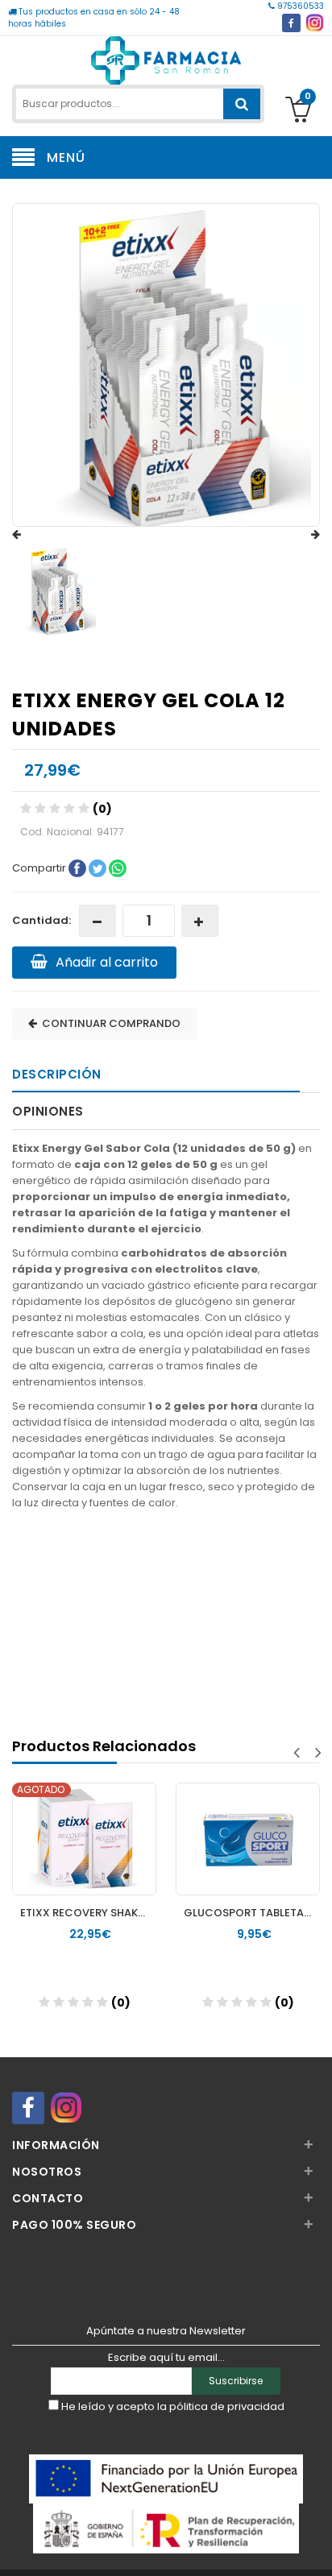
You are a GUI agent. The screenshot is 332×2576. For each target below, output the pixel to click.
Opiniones (48, 1111)
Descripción (57, 1074)
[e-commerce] (166, 58)
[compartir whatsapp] (118, 867)
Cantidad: (41, 920)
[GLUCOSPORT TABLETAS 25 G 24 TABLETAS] (248, 1824)
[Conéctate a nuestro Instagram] (315, 23)
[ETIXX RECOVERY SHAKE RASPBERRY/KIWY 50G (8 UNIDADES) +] (84, 1824)
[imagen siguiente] (300, 535)
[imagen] (56, 591)
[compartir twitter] (99, 867)
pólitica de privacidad (227, 2406)
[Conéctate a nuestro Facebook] (291, 23)
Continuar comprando (109, 1023)
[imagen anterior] (32, 535)
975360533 (299, 6)
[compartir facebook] (79, 867)
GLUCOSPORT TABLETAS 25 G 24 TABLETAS (252, 1913)
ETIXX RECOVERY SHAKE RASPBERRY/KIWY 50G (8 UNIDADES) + (88, 1913)
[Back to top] (315, 2547)
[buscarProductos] (242, 104)
